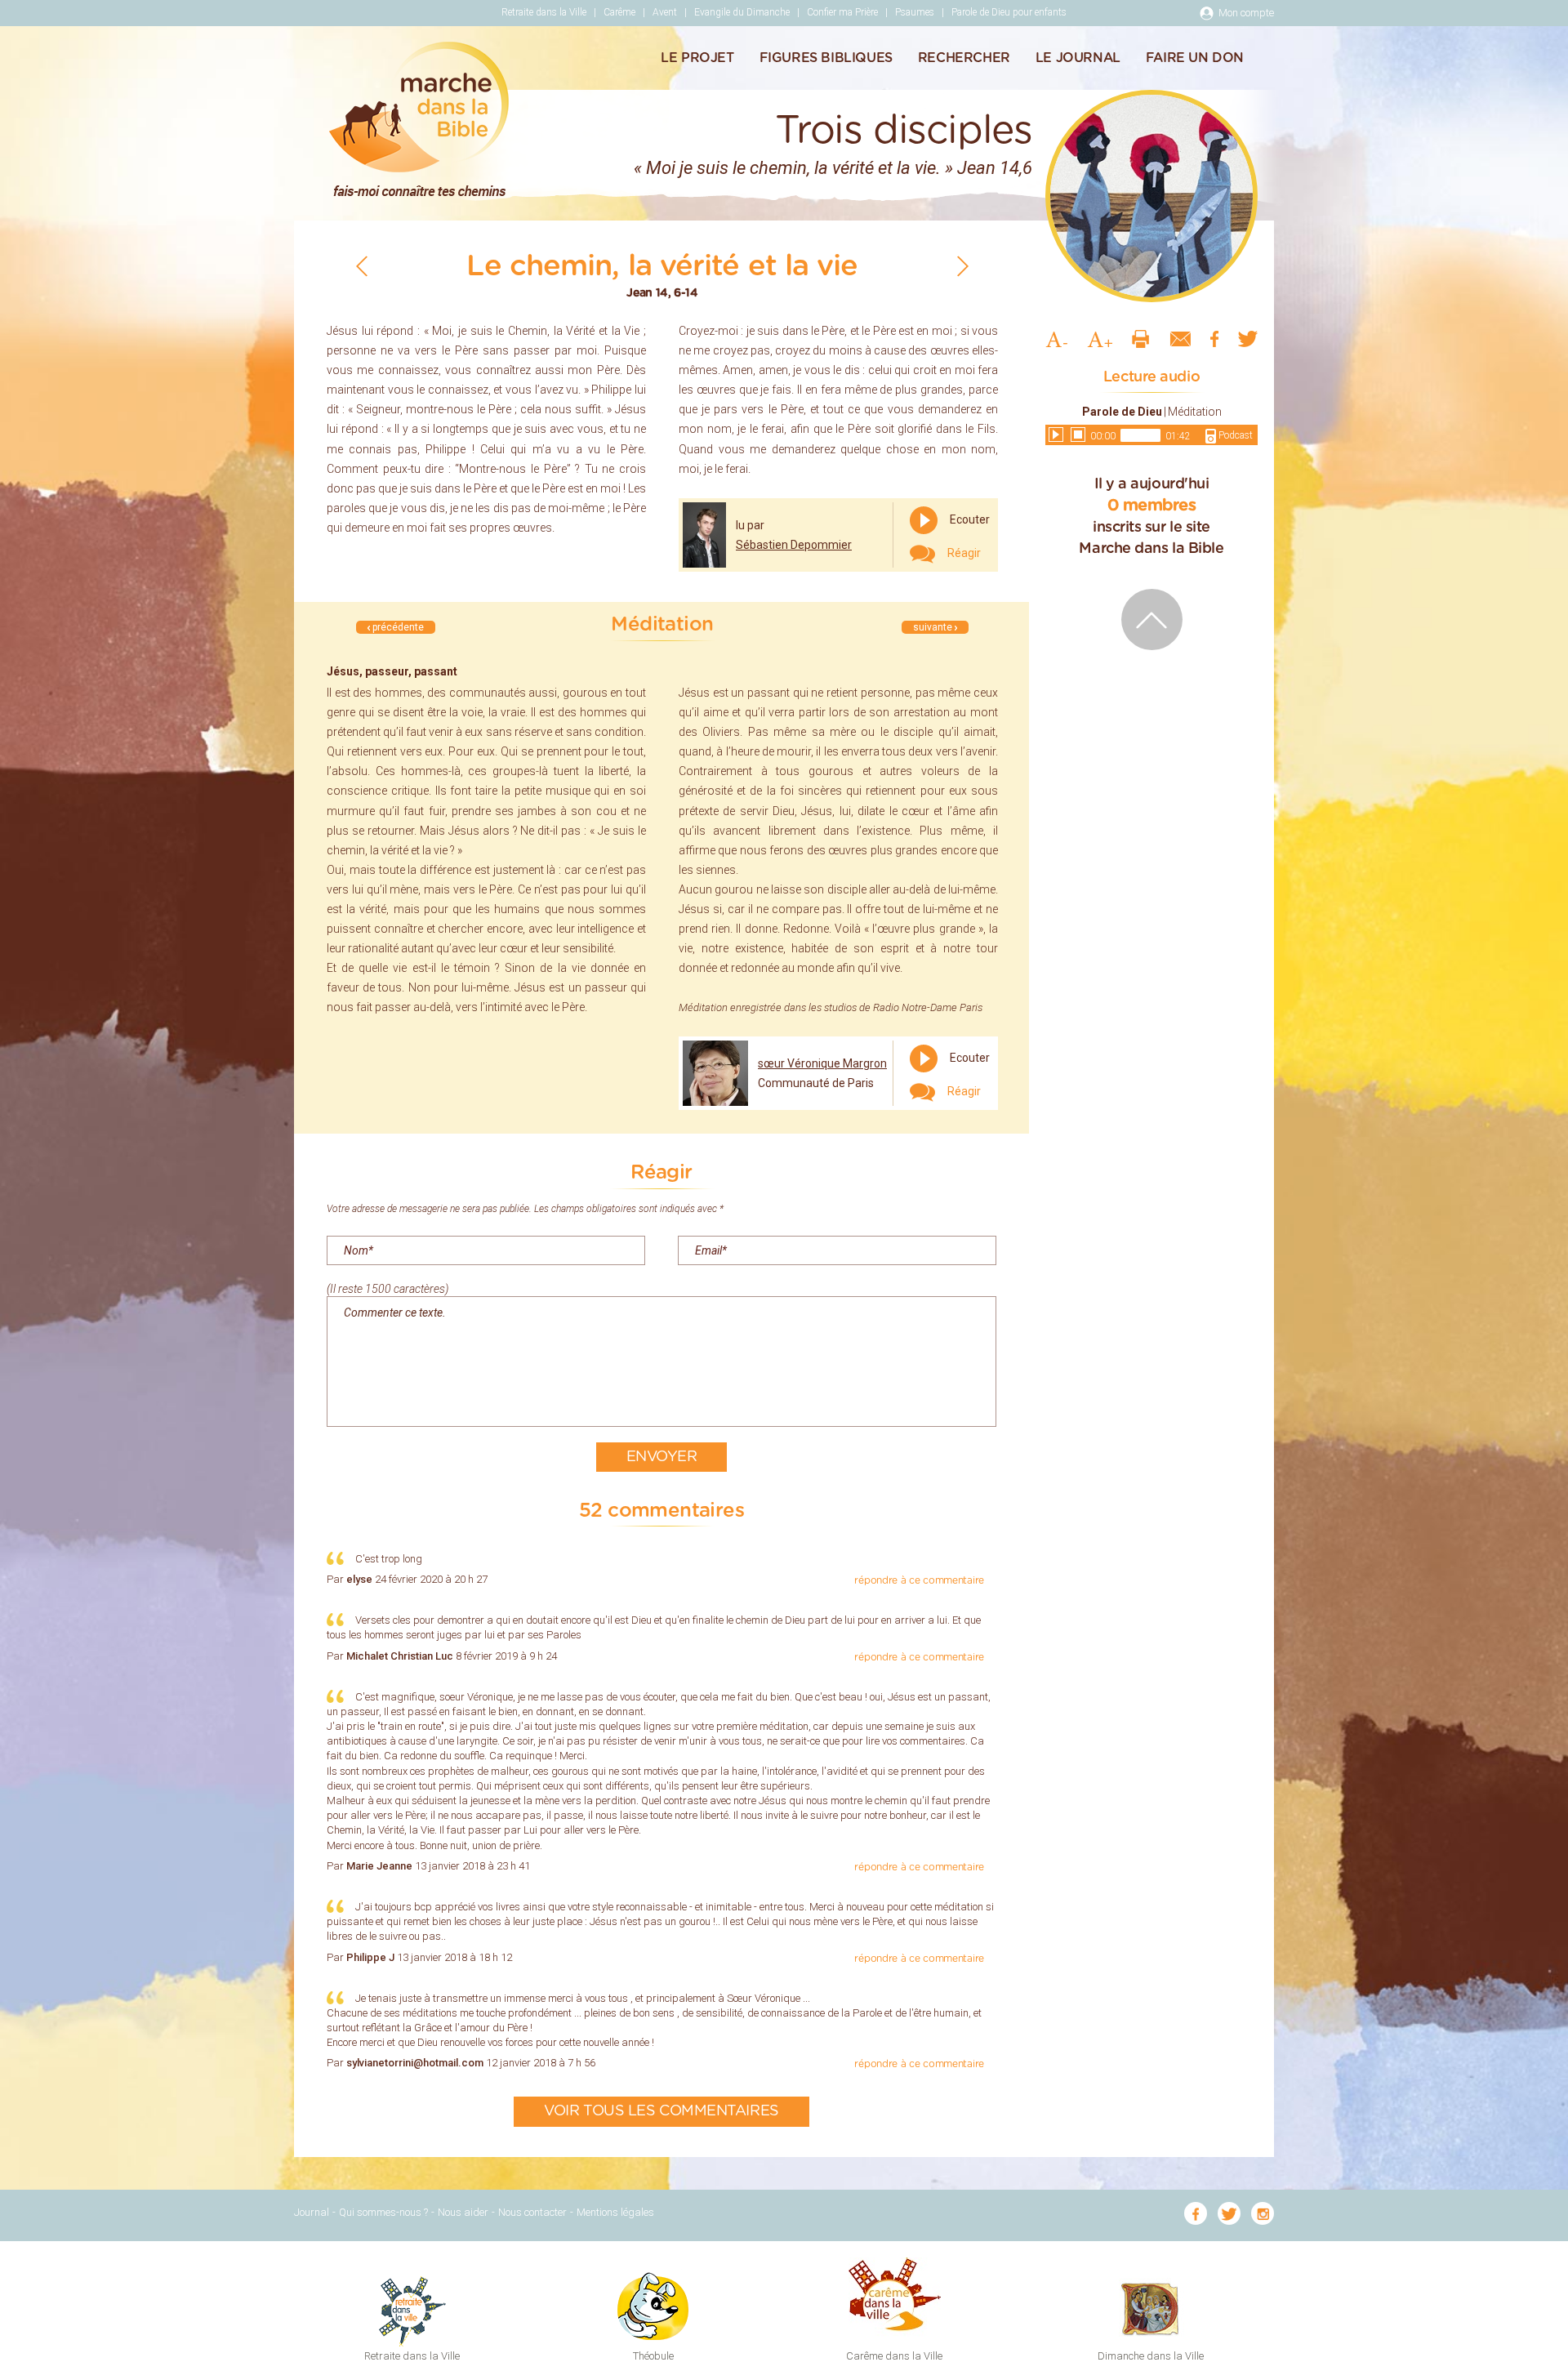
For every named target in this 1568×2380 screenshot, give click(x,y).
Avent (665, 12)
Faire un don (1195, 58)
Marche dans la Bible (419, 119)
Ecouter (969, 519)
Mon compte (1246, 13)
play (1056, 435)
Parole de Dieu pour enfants (1009, 12)
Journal (312, 2212)
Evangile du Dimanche (742, 12)
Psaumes (915, 12)
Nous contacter (532, 2212)
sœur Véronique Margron (822, 1063)
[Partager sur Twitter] (1248, 338)
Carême (619, 12)
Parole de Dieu (1122, 412)
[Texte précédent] (362, 266)
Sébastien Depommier (794, 545)
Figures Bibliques (826, 58)
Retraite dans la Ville (544, 12)
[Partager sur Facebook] (1214, 338)
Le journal (1078, 58)
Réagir (963, 553)
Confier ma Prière (842, 12)
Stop (1078, 435)
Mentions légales (615, 2212)
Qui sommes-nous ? (383, 2212)
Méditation (1195, 412)
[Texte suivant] (963, 266)
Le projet (697, 58)
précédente (397, 627)
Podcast (1234, 435)
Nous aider (463, 2212)
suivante (934, 627)
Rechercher (964, 58)
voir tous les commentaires (661, 2111)
